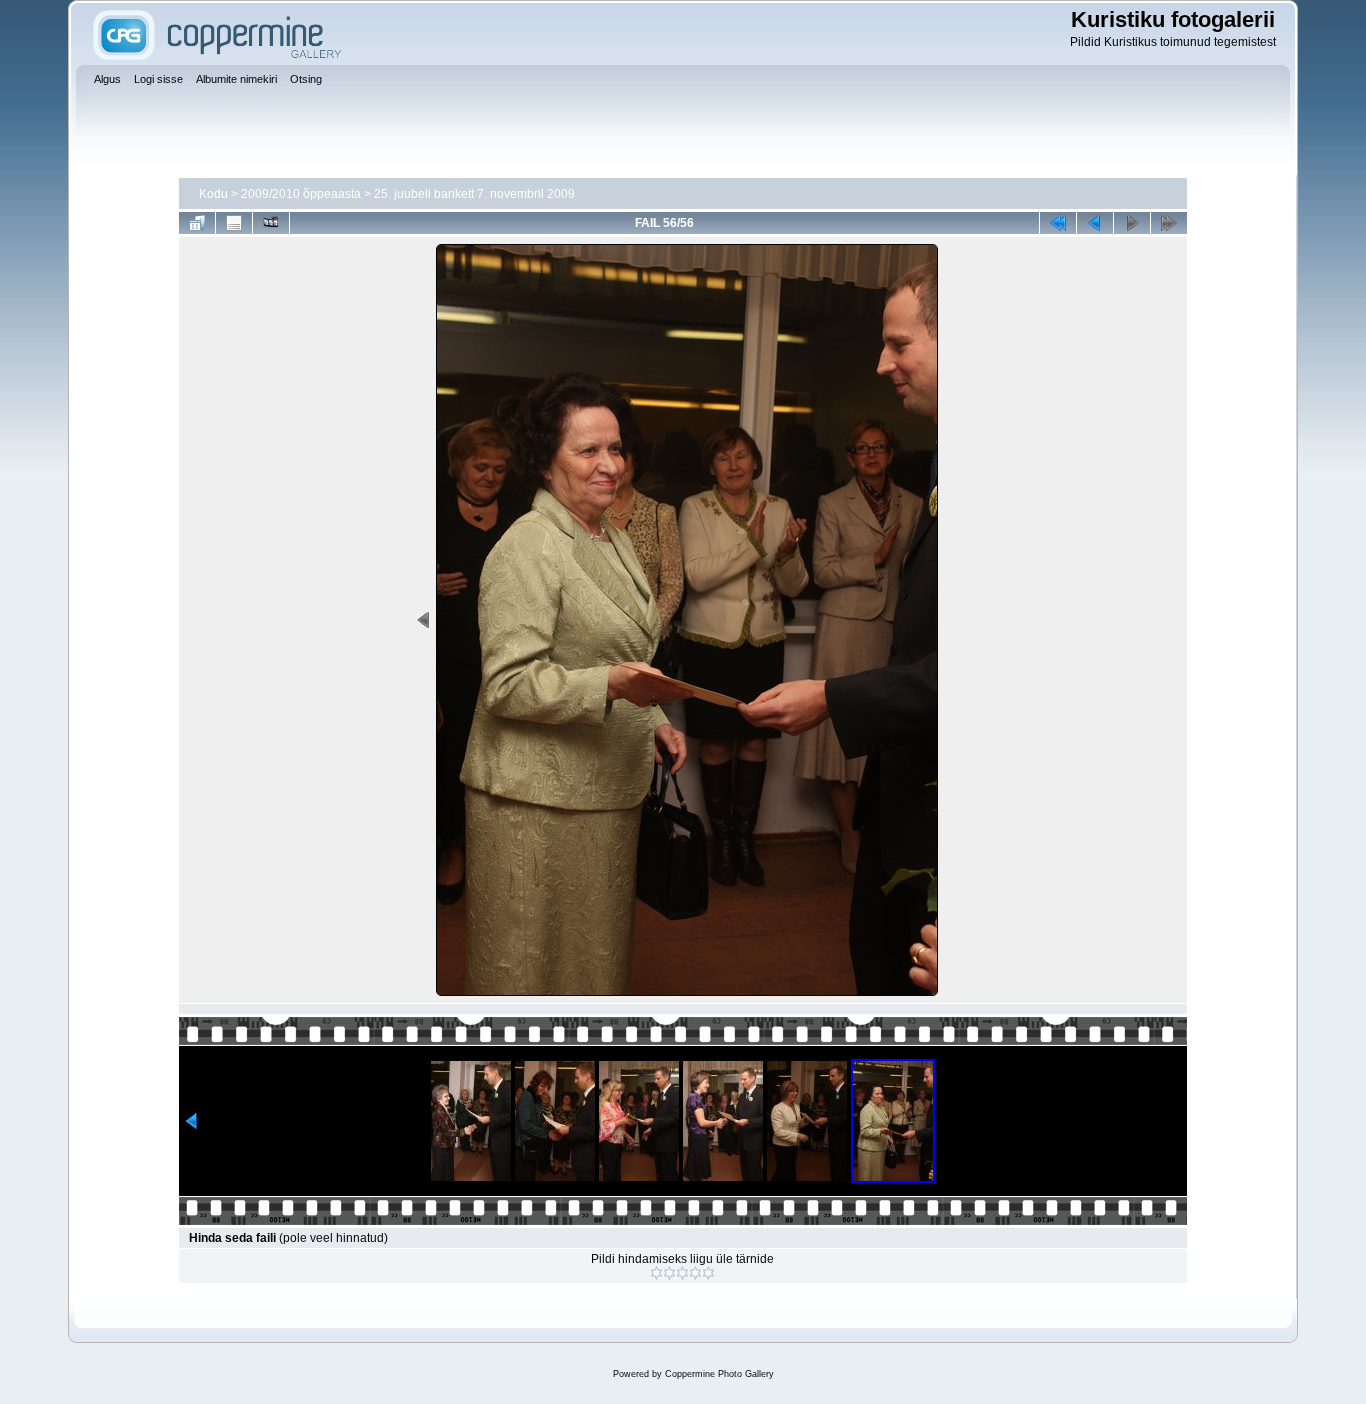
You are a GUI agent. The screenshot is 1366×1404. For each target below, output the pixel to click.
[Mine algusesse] (1058, 223)
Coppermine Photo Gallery (719, 1374)
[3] (682, 1273)
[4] (695, 1273)
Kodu (213, 194)
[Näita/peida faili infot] (234, 223)
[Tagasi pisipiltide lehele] (197, 223)
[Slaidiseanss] (271, 223)
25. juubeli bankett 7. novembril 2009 (474, 194)
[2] (669, 1273)
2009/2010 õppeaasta (301, 194)
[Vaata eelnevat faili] (1095, 223)
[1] (656, 1273)
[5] (708, 1273)
